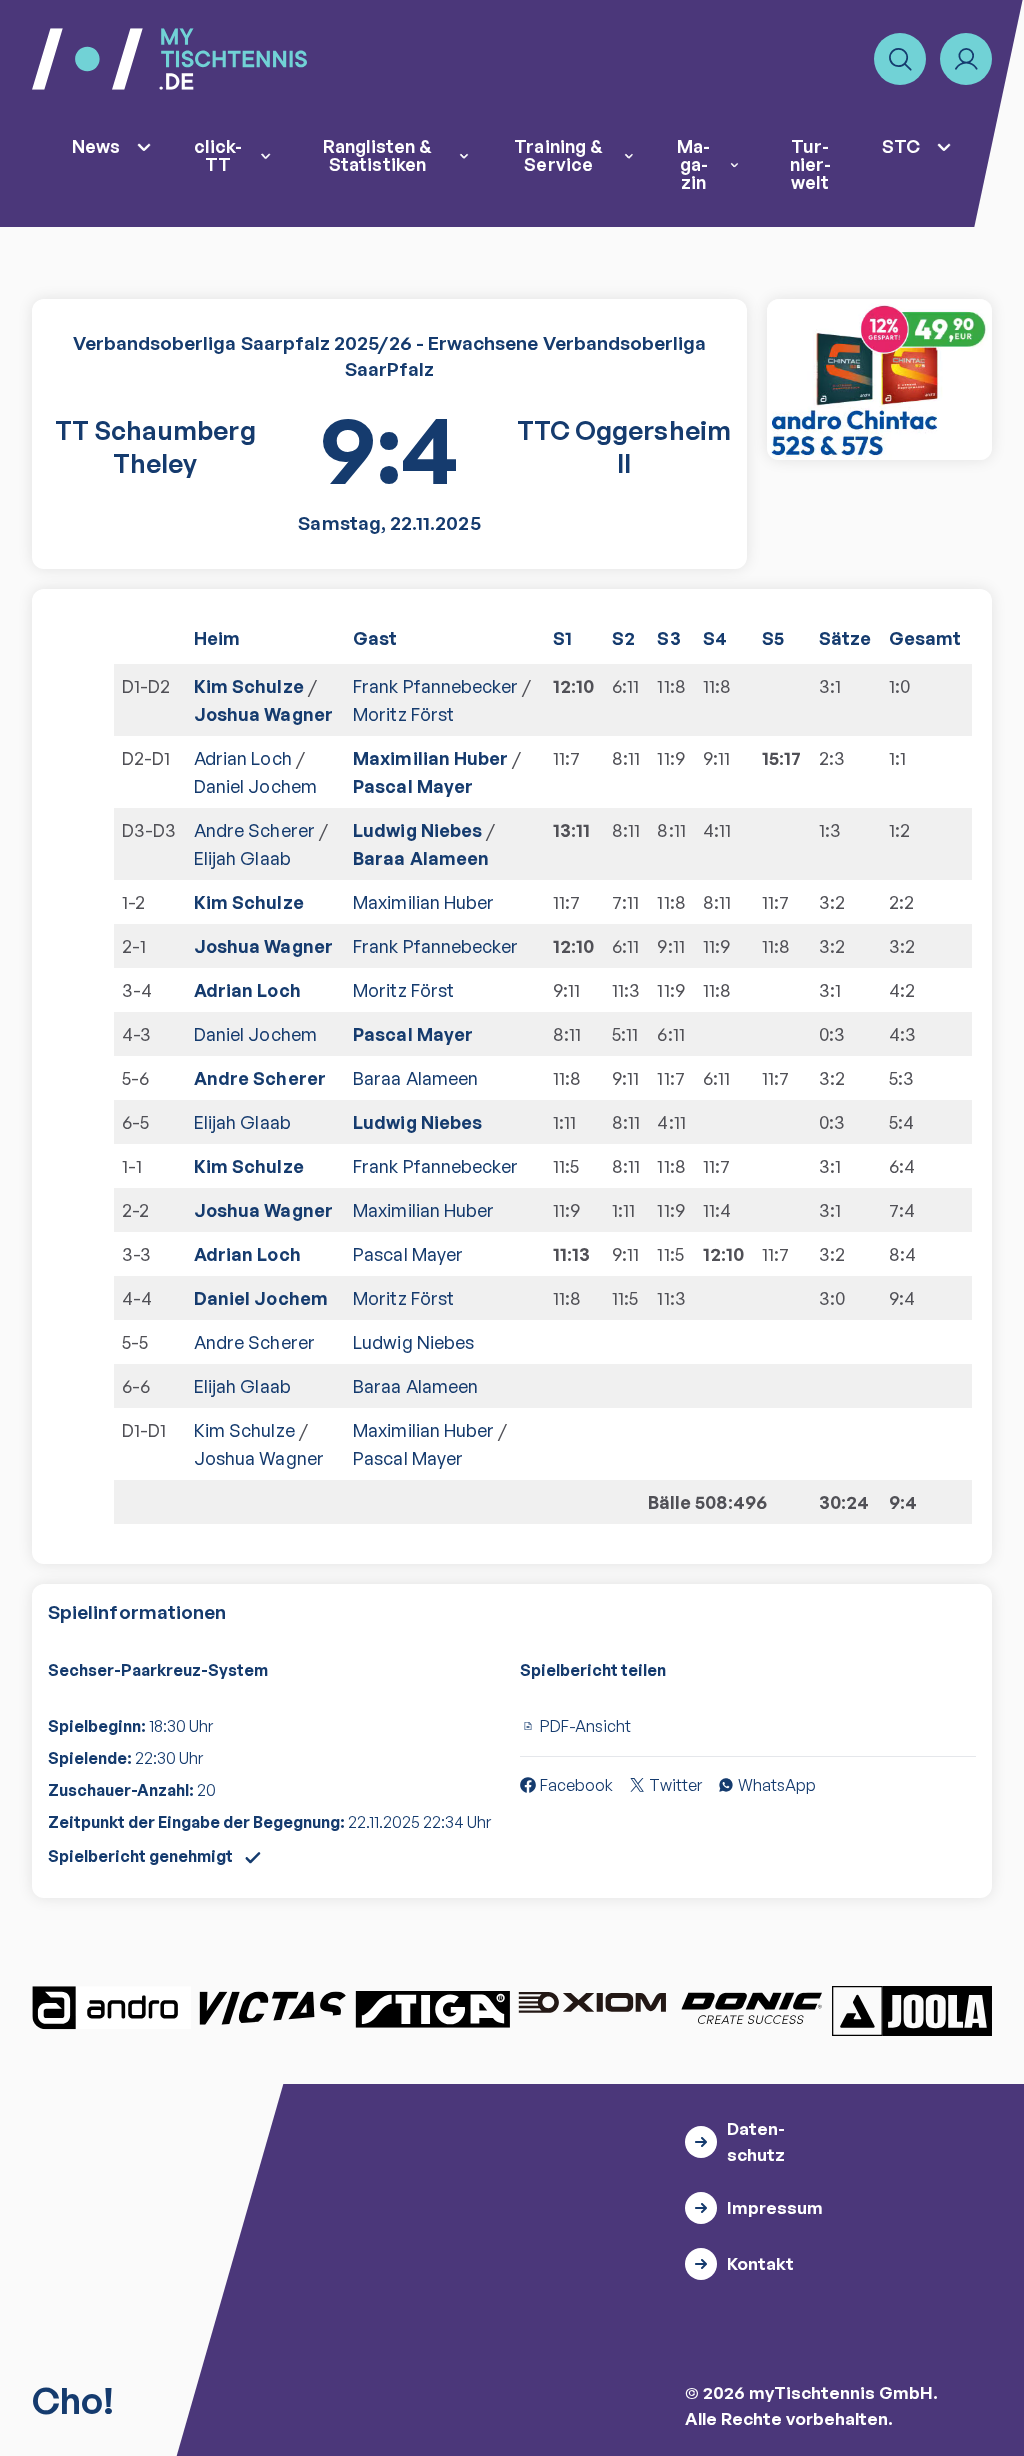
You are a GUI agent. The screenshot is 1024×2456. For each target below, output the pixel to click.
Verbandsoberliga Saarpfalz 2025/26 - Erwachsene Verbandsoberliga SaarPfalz (390, 356)
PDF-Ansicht (585, 1726)
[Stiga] (432, 2008)
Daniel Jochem (255, 786)
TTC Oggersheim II (624, 447)
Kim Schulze (249, 686)
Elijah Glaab (242, 858)
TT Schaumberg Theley (155, 447)
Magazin (693, 164)
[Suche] (900, 59)
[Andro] (112, 2008)
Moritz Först (403, 714)
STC (901, 146)
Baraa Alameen (421, 858)
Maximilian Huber (430, 758)
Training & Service (558, 155)
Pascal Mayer (413, 786)
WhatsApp (777, 1785)
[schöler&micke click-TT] (879, 379)
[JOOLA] (912, 2011)
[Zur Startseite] (169, 59)
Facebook (576, 1785)
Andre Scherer (254, 830)
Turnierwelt (810, 164)
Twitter (675, 1785)
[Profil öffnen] (966, 59)
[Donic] (752, 2008)
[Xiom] (592, 2005)
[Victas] (272, 2008)
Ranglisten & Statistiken (378, 155)
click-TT (218, 155)
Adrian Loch (243, 758)
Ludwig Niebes (417, 830)
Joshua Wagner (263, 714)
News (96, 146)
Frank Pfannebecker (435, 686)
